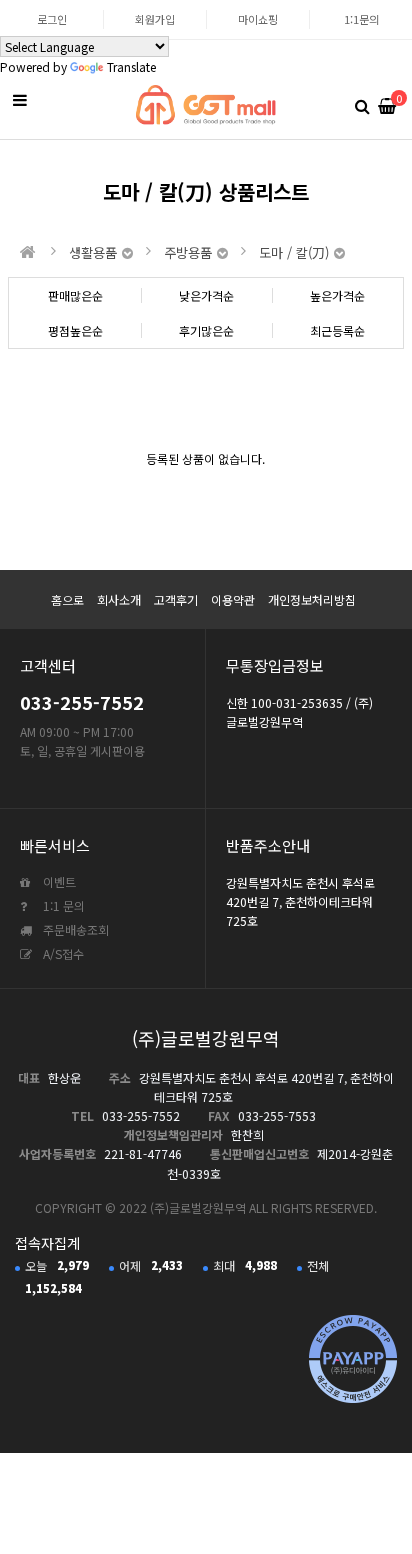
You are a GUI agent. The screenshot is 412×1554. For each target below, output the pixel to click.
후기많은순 (206, 330)
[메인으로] (28, 252)
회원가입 (155, 19)
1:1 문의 (62, 905)
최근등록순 (337, 330)
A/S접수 (62, 953)
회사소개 (119, 599)
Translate (131, 66)
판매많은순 (75, 295)
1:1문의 (361, 19)
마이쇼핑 (258, 19)
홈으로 (67, 599)
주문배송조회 (74, 929)
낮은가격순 (206, 295)
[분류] (20, 100)
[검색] (362, 105)
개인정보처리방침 (312, 599)
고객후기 (176, 599)
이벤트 (58, 881)
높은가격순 (337, 295)
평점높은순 (75, 330)
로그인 (52, 19)
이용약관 (233, 599)
